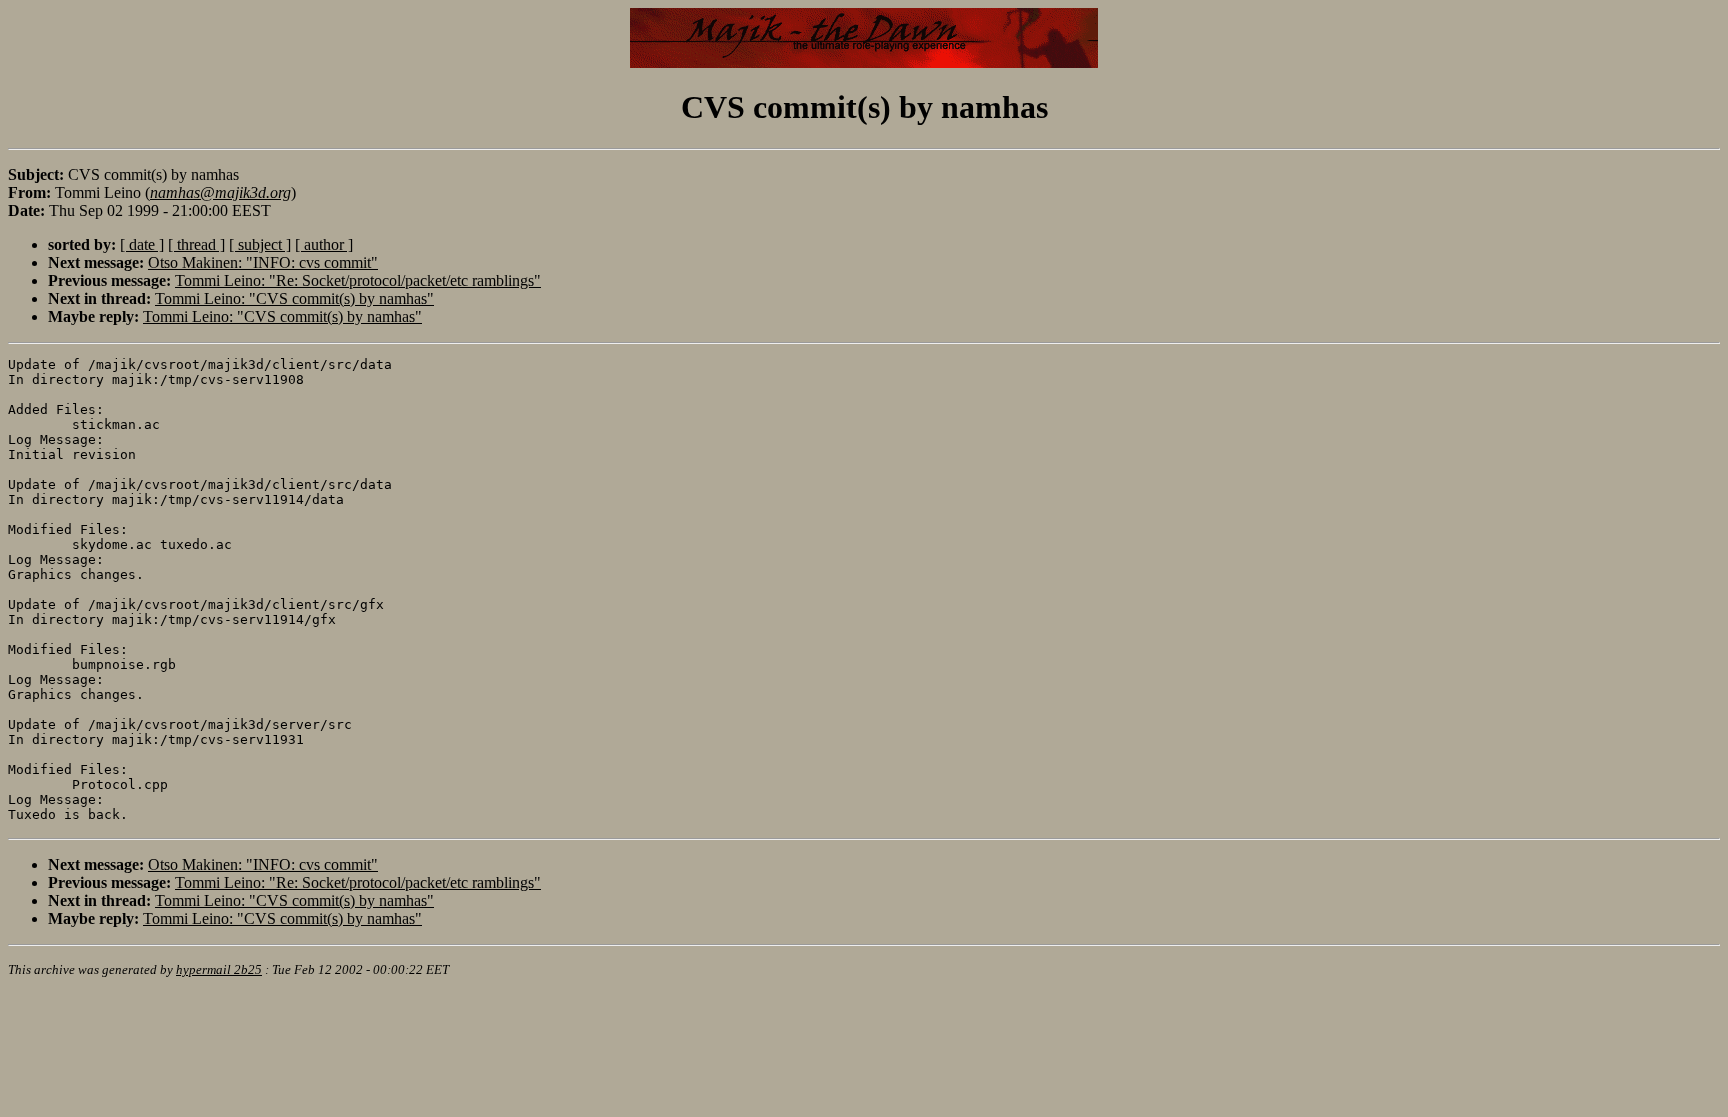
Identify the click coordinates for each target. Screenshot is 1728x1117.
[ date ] (142, 244)
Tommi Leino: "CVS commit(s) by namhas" (294, 298)
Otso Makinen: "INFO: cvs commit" (263, 262)
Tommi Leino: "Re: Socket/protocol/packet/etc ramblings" (358, 280)
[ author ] (324, 244)
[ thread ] (196, 244)
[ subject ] (260, 244)
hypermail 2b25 (219, 969)
